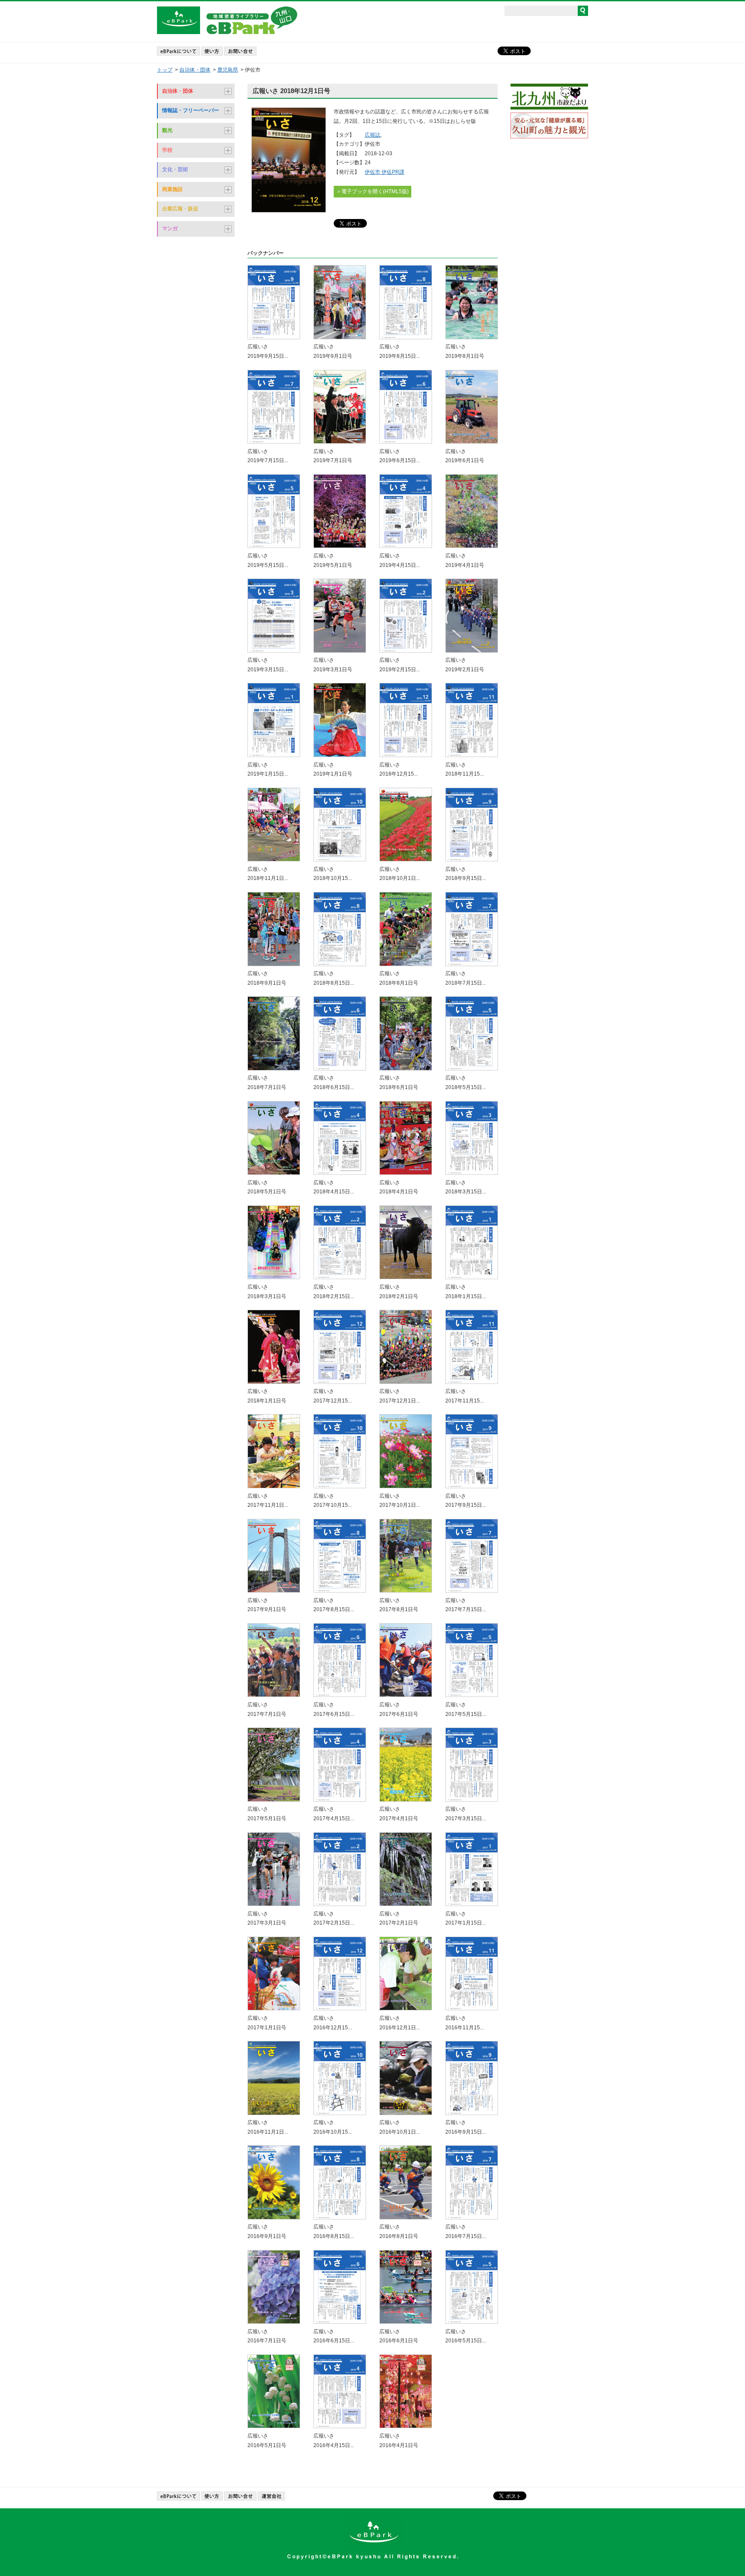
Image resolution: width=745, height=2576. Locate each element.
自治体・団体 (195, 70)
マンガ (170, 228)
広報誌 (372, 135)
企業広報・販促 (180, 209)
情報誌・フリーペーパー (191, 110)
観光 (167, 130)
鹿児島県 (228, 70)
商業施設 (172, 189)
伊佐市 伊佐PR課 (385, 172)
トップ (165, 70)
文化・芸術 (175, 169)
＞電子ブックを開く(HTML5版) (372, 191)
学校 (167, 150)
